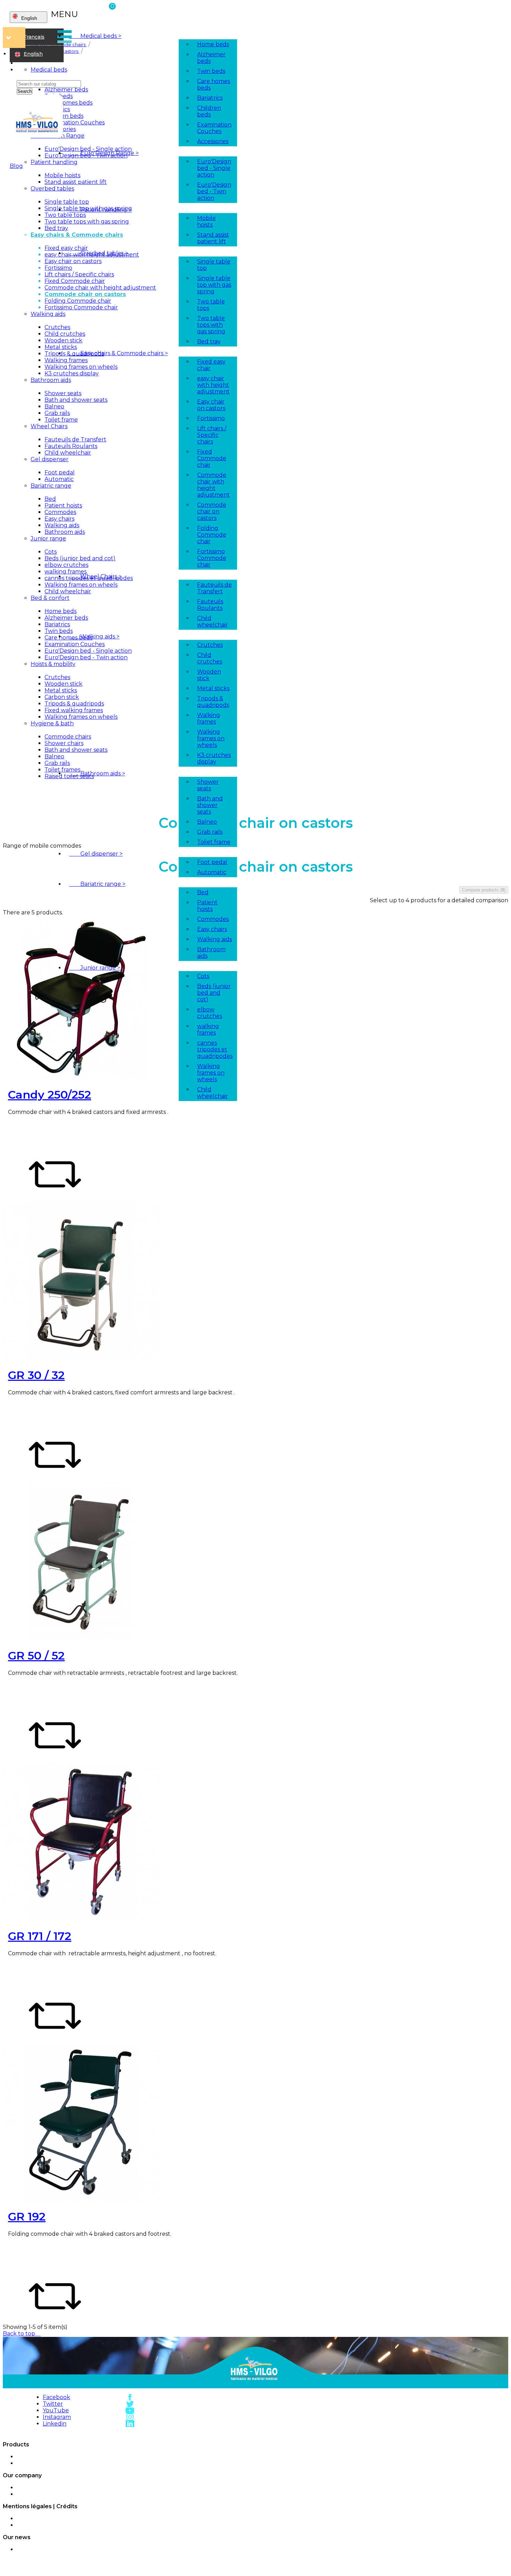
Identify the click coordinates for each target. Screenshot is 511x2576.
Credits (73, 2525)
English (33, 54)
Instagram (57, 2417)
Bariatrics (210, 98)
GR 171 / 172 (40, 1936)
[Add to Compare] (55, 1199)
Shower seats (208, 785)
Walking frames (209, 718)
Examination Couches (214, 128)
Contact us (73, 2494)
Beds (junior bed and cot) (214, 993)
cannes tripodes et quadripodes (215, 1049)
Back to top (22, 2334)
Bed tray (209, 341)
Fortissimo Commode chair (212, 558)
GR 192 (27, 2216)
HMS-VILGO (73, 2457)
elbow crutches (210, 1013)
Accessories (213, 141)
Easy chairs (212, 929)
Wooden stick (209, 675)
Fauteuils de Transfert (214, 588)
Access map (73, 2488)
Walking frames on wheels (211, 738)
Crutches (210, 645)
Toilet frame (214, 842)
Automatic (212, 872)
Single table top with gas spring (214, 285)
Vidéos (73, 2550)
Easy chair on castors (211, 405)
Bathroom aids (97, 773)
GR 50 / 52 (36, 1656)
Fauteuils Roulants (210, 605)
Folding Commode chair (212, 535)
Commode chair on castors (212, 511)
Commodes (213, 919)
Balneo (207, 822)
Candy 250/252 (50, 1095)
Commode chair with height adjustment (213, 485)
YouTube (56, 2410)
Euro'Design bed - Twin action (214, 191)
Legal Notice (73, 2519)
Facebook (56, 2397)
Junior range (95, 968)
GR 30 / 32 (36, 1375)
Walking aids (94, 637)
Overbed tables (99, 253)
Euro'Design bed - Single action (214, 168)
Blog (16, 166)
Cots (203, 976)
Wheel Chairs (95, 576)
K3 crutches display (214, 758)
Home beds (213, 44)
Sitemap (73, 2463)
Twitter (53, 2404)
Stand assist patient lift (213, 238)
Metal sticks (213, 688)
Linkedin (55, 2424)
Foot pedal (212, 862)
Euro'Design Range (104, 153)
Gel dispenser (96, 854)
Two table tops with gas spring (211, 325)
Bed (203, 892)
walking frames (208, 1029)
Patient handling (100, 210)
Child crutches (210, 658)
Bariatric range (97, 884)
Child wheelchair (213, 621)
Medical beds (95, 36)
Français (34, 37)
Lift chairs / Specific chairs (212, 435)
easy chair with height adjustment (213, 385)
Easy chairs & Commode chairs (119, 353)
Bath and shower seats (210, 805)
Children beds (209, 111)
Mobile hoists (206, 221)
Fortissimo (211, 418)
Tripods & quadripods (213, 702)
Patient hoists (207, 906)
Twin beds (211, 71)
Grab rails (210, 832)
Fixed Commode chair (212, 458)
